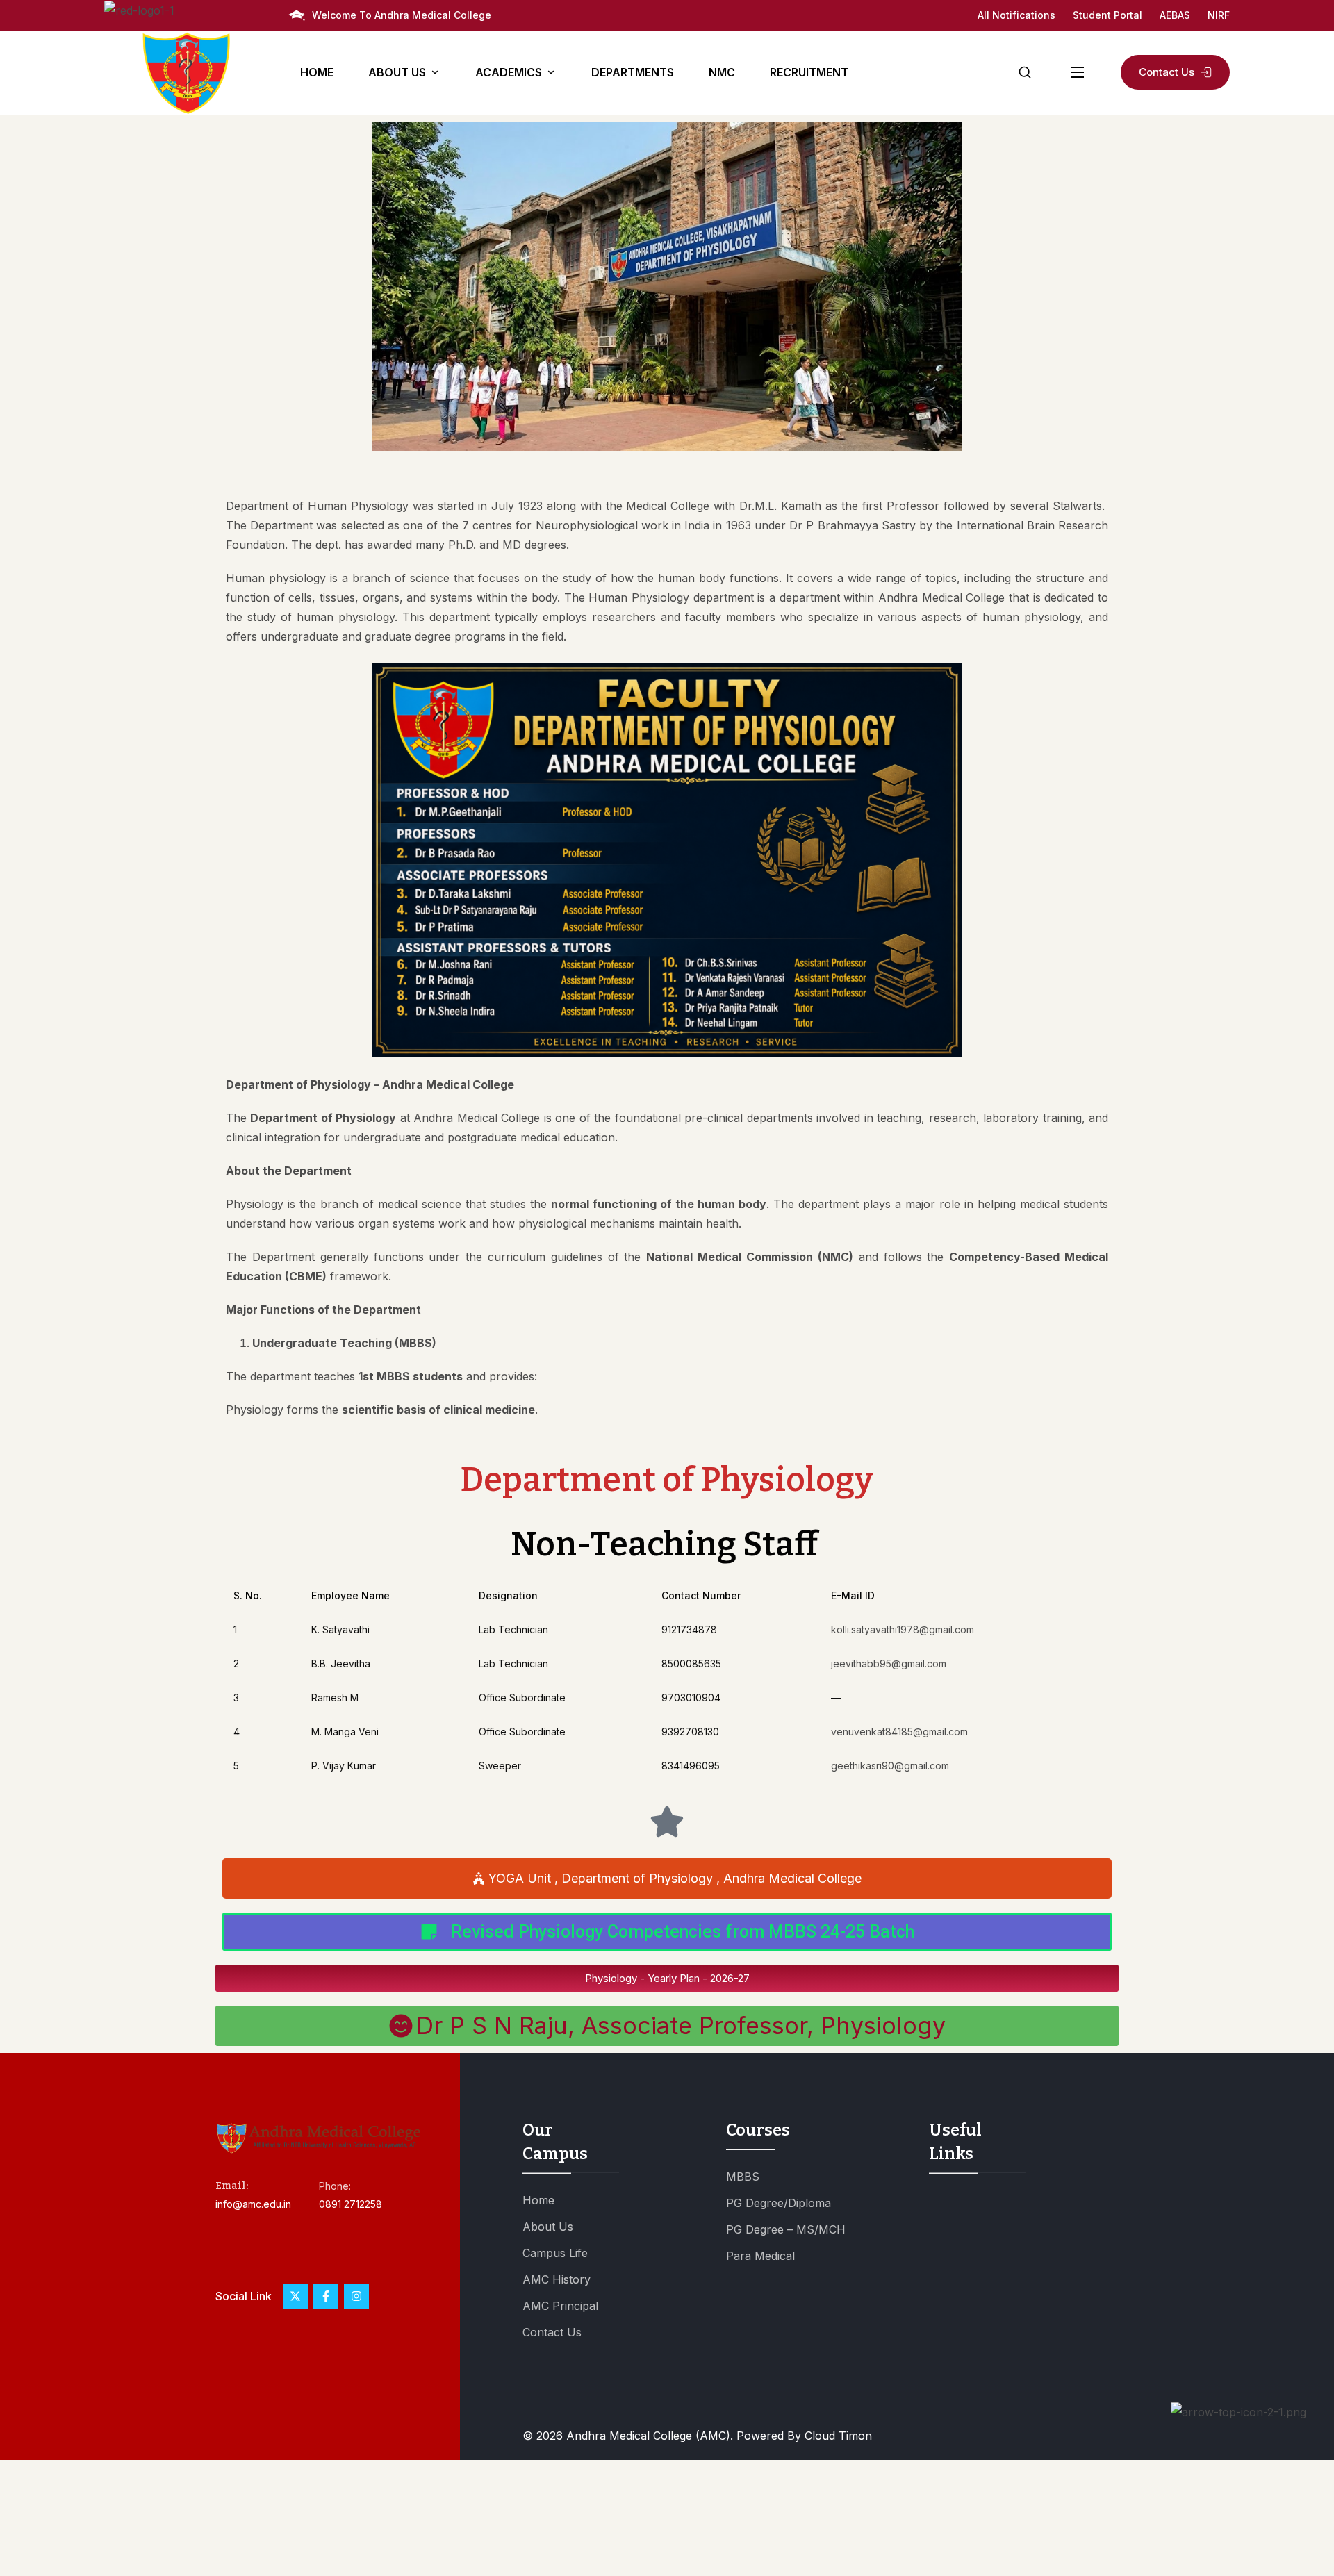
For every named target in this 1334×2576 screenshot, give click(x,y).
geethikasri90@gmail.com (890, 1766)
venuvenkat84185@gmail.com (899, 1732)
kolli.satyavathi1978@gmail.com (903, 1629)
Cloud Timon (838, 2436)
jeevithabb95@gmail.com (889, 1663)
